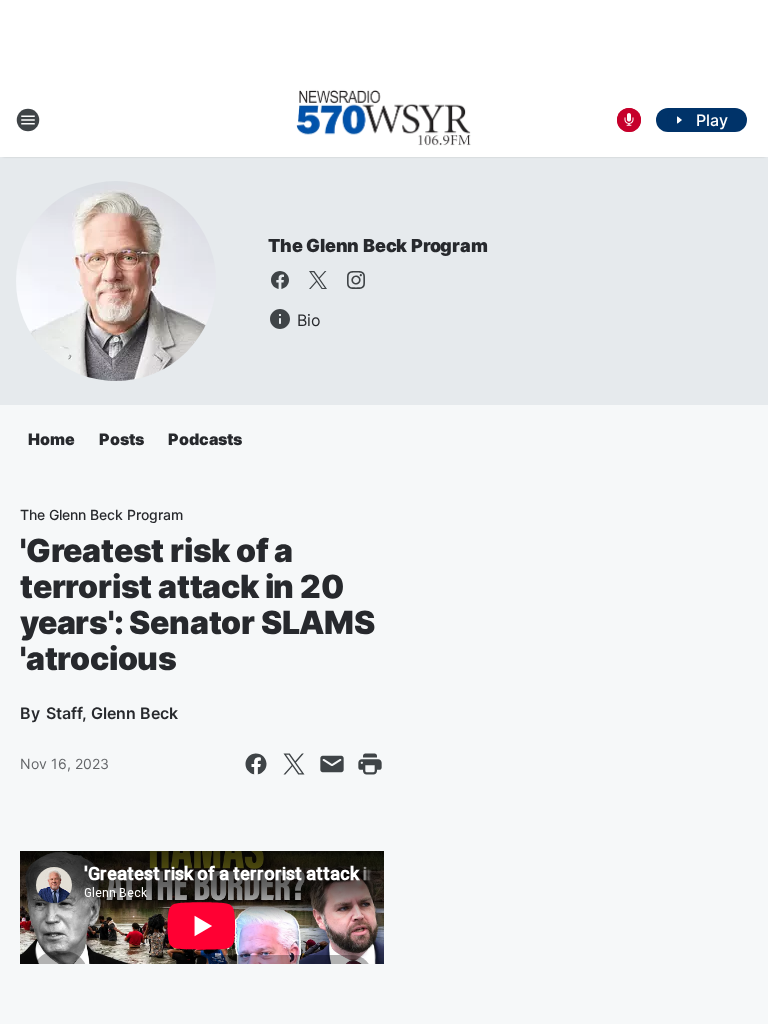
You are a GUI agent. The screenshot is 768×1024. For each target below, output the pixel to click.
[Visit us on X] (318, 280)
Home (51, 439)
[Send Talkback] (629, 120)
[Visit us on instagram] (356, 280)
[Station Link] (384, 120)
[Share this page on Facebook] (256, 764)
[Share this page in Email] (332, 764)
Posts (121, 439)
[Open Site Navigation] (28, 120)
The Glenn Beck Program (378, 245)
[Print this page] (370, 764)
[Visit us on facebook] (280, 280)
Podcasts (205, 439)
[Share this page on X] (294, 764)
